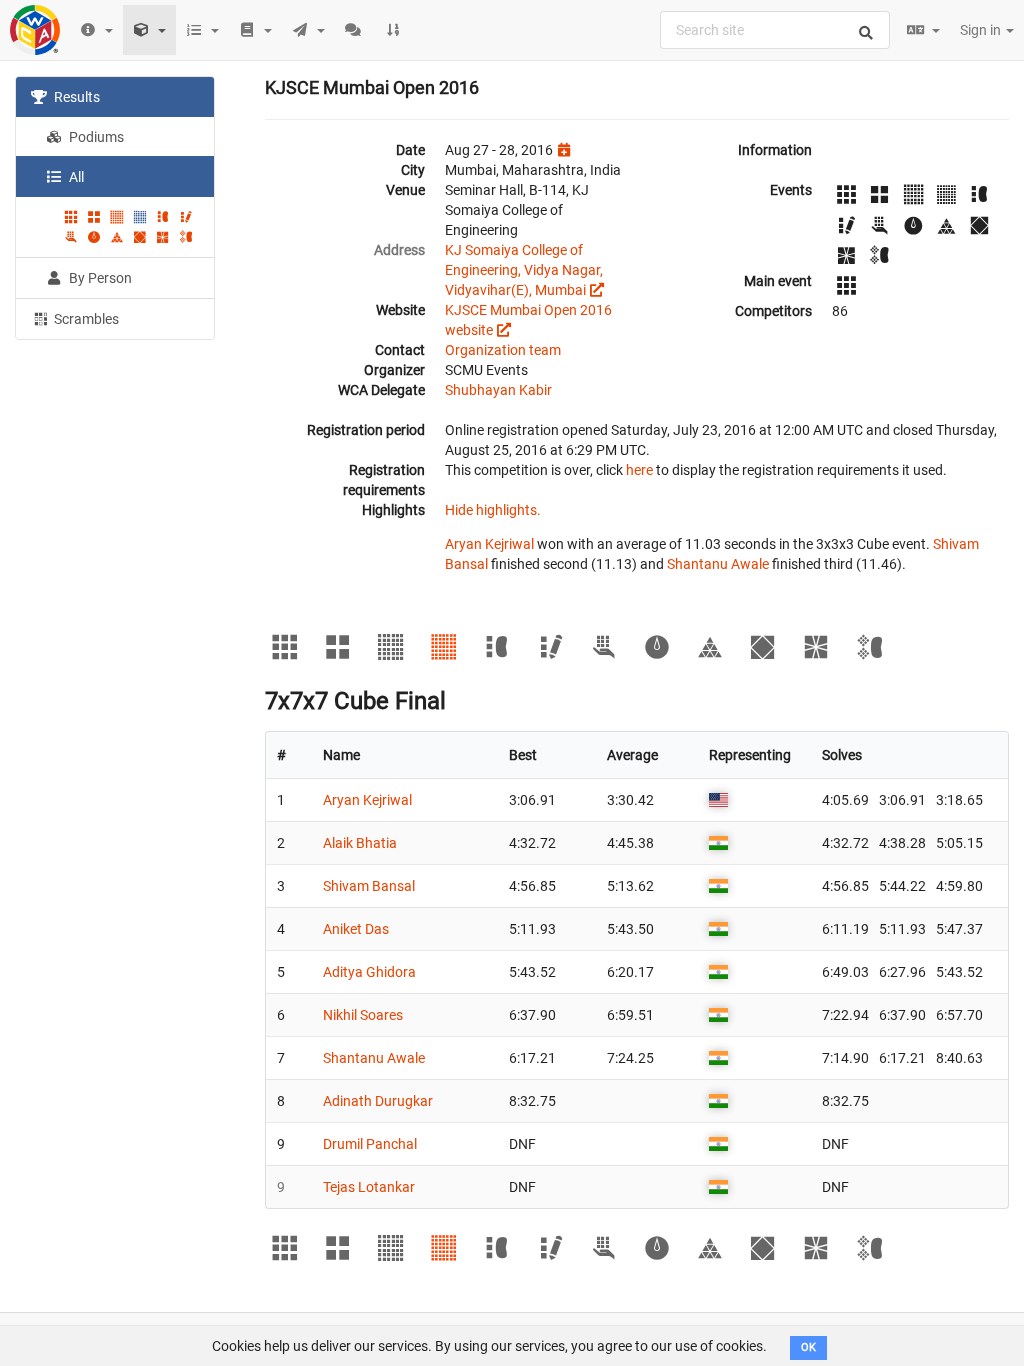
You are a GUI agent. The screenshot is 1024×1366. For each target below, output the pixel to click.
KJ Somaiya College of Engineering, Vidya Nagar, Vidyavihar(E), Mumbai (524, 270)
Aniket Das (356, 929)
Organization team (503, 350)
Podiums (95, 137)
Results (75, 97)
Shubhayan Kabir (498, 390)
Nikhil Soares (363, 1015)
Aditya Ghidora (369, 972)
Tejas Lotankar (369, 1187)
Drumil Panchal (370, 1144)
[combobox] (775, 30)
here (639, 470)
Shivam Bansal (369, 886)
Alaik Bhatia (360, 843)
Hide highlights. (493, 510)
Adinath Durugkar (378, 1101)
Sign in (982, 30)
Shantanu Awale (718, 564)
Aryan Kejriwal (489, 544)
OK (808, 1347)
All (75, 177)
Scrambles (85, 319)
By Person (99, 278)
